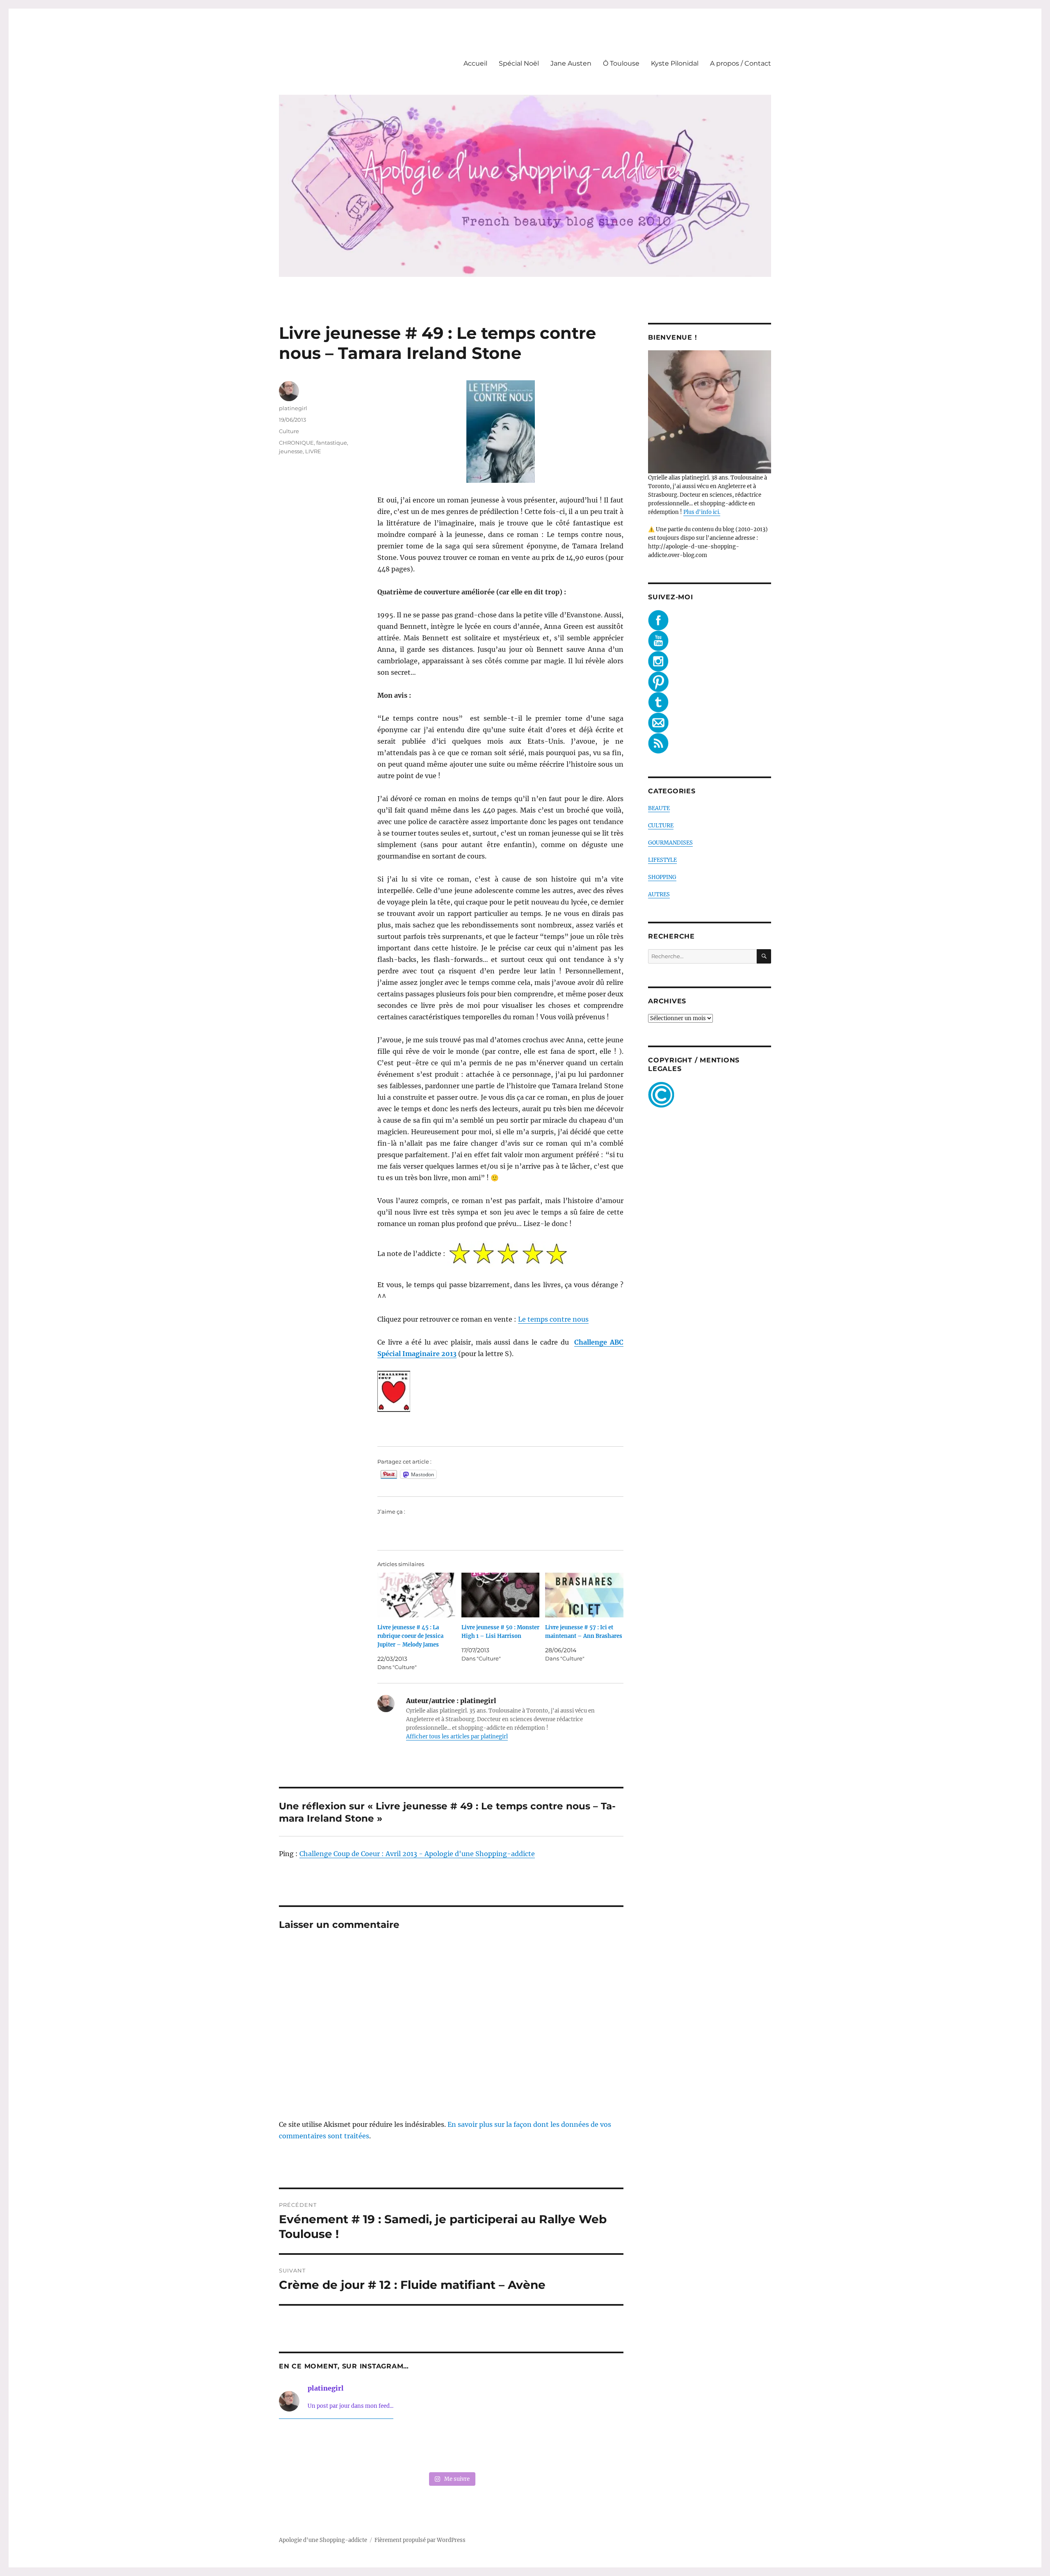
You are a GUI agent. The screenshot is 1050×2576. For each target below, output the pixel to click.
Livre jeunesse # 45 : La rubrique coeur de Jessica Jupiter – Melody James (410, 1636)
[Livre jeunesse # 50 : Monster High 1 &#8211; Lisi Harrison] (501, 1595)
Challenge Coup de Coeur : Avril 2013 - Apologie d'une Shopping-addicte (417, 1854)
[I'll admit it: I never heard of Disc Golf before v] (312, 2447)
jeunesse (291, 451)
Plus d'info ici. (702, 512)
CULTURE (661, 826)
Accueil (475, 63)
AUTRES (659, 894)
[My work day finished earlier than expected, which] (521, 2447)
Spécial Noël (519, 63)
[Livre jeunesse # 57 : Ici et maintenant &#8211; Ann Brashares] (584, 1595)
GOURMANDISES (670, 843)
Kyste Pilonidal (675, 63)
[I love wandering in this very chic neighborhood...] (451, 2447)
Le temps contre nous (553, 1319)
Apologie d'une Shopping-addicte (323, 2540)
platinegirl (293, 408)
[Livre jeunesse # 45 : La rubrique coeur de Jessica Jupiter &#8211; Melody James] (417, 1595)
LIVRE (313, 451)
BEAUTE (659, 808)
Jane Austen (571, 63)
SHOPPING (662, 877)
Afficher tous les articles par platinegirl (457, 1737)
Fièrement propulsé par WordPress (420, 2540)
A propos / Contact (741, 63)
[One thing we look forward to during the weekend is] (381, 2447)
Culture (289, 431)
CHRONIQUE (296, 443)
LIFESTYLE (662, 860)
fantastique (332, 443)
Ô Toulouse (621, 63)
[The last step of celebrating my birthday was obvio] (591, 2447)
